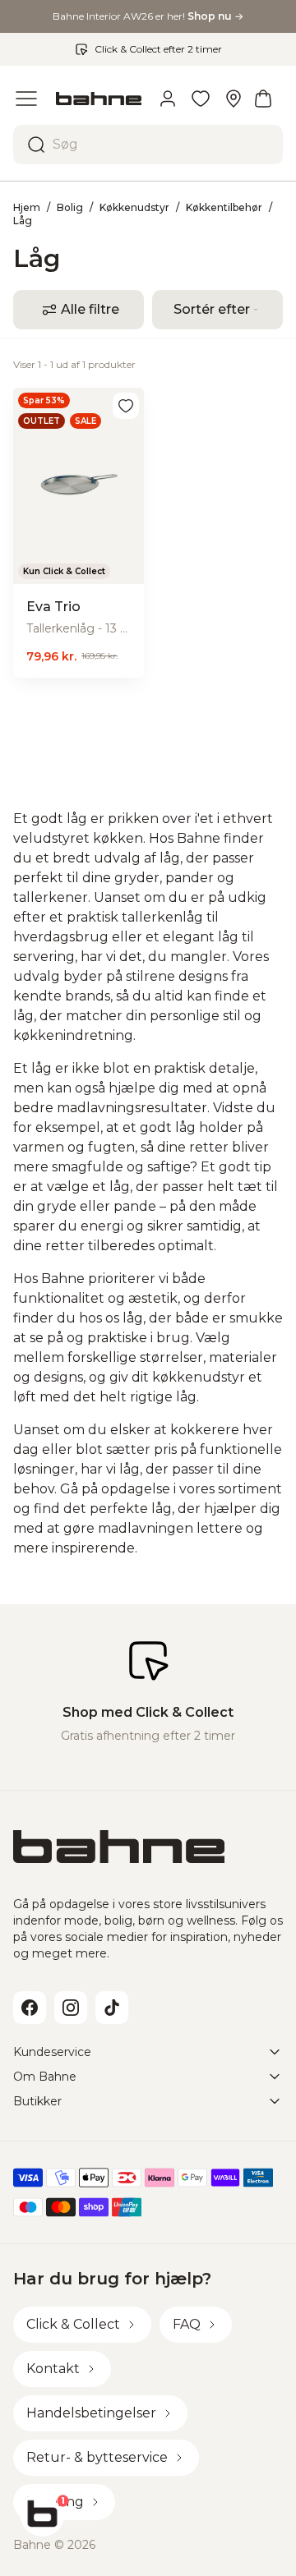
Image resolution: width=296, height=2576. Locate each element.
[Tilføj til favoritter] (126, 406)
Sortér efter (212, 309)
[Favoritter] (201, 99)
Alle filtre (90, 309)
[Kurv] (263, 99)
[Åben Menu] (26, 99)
